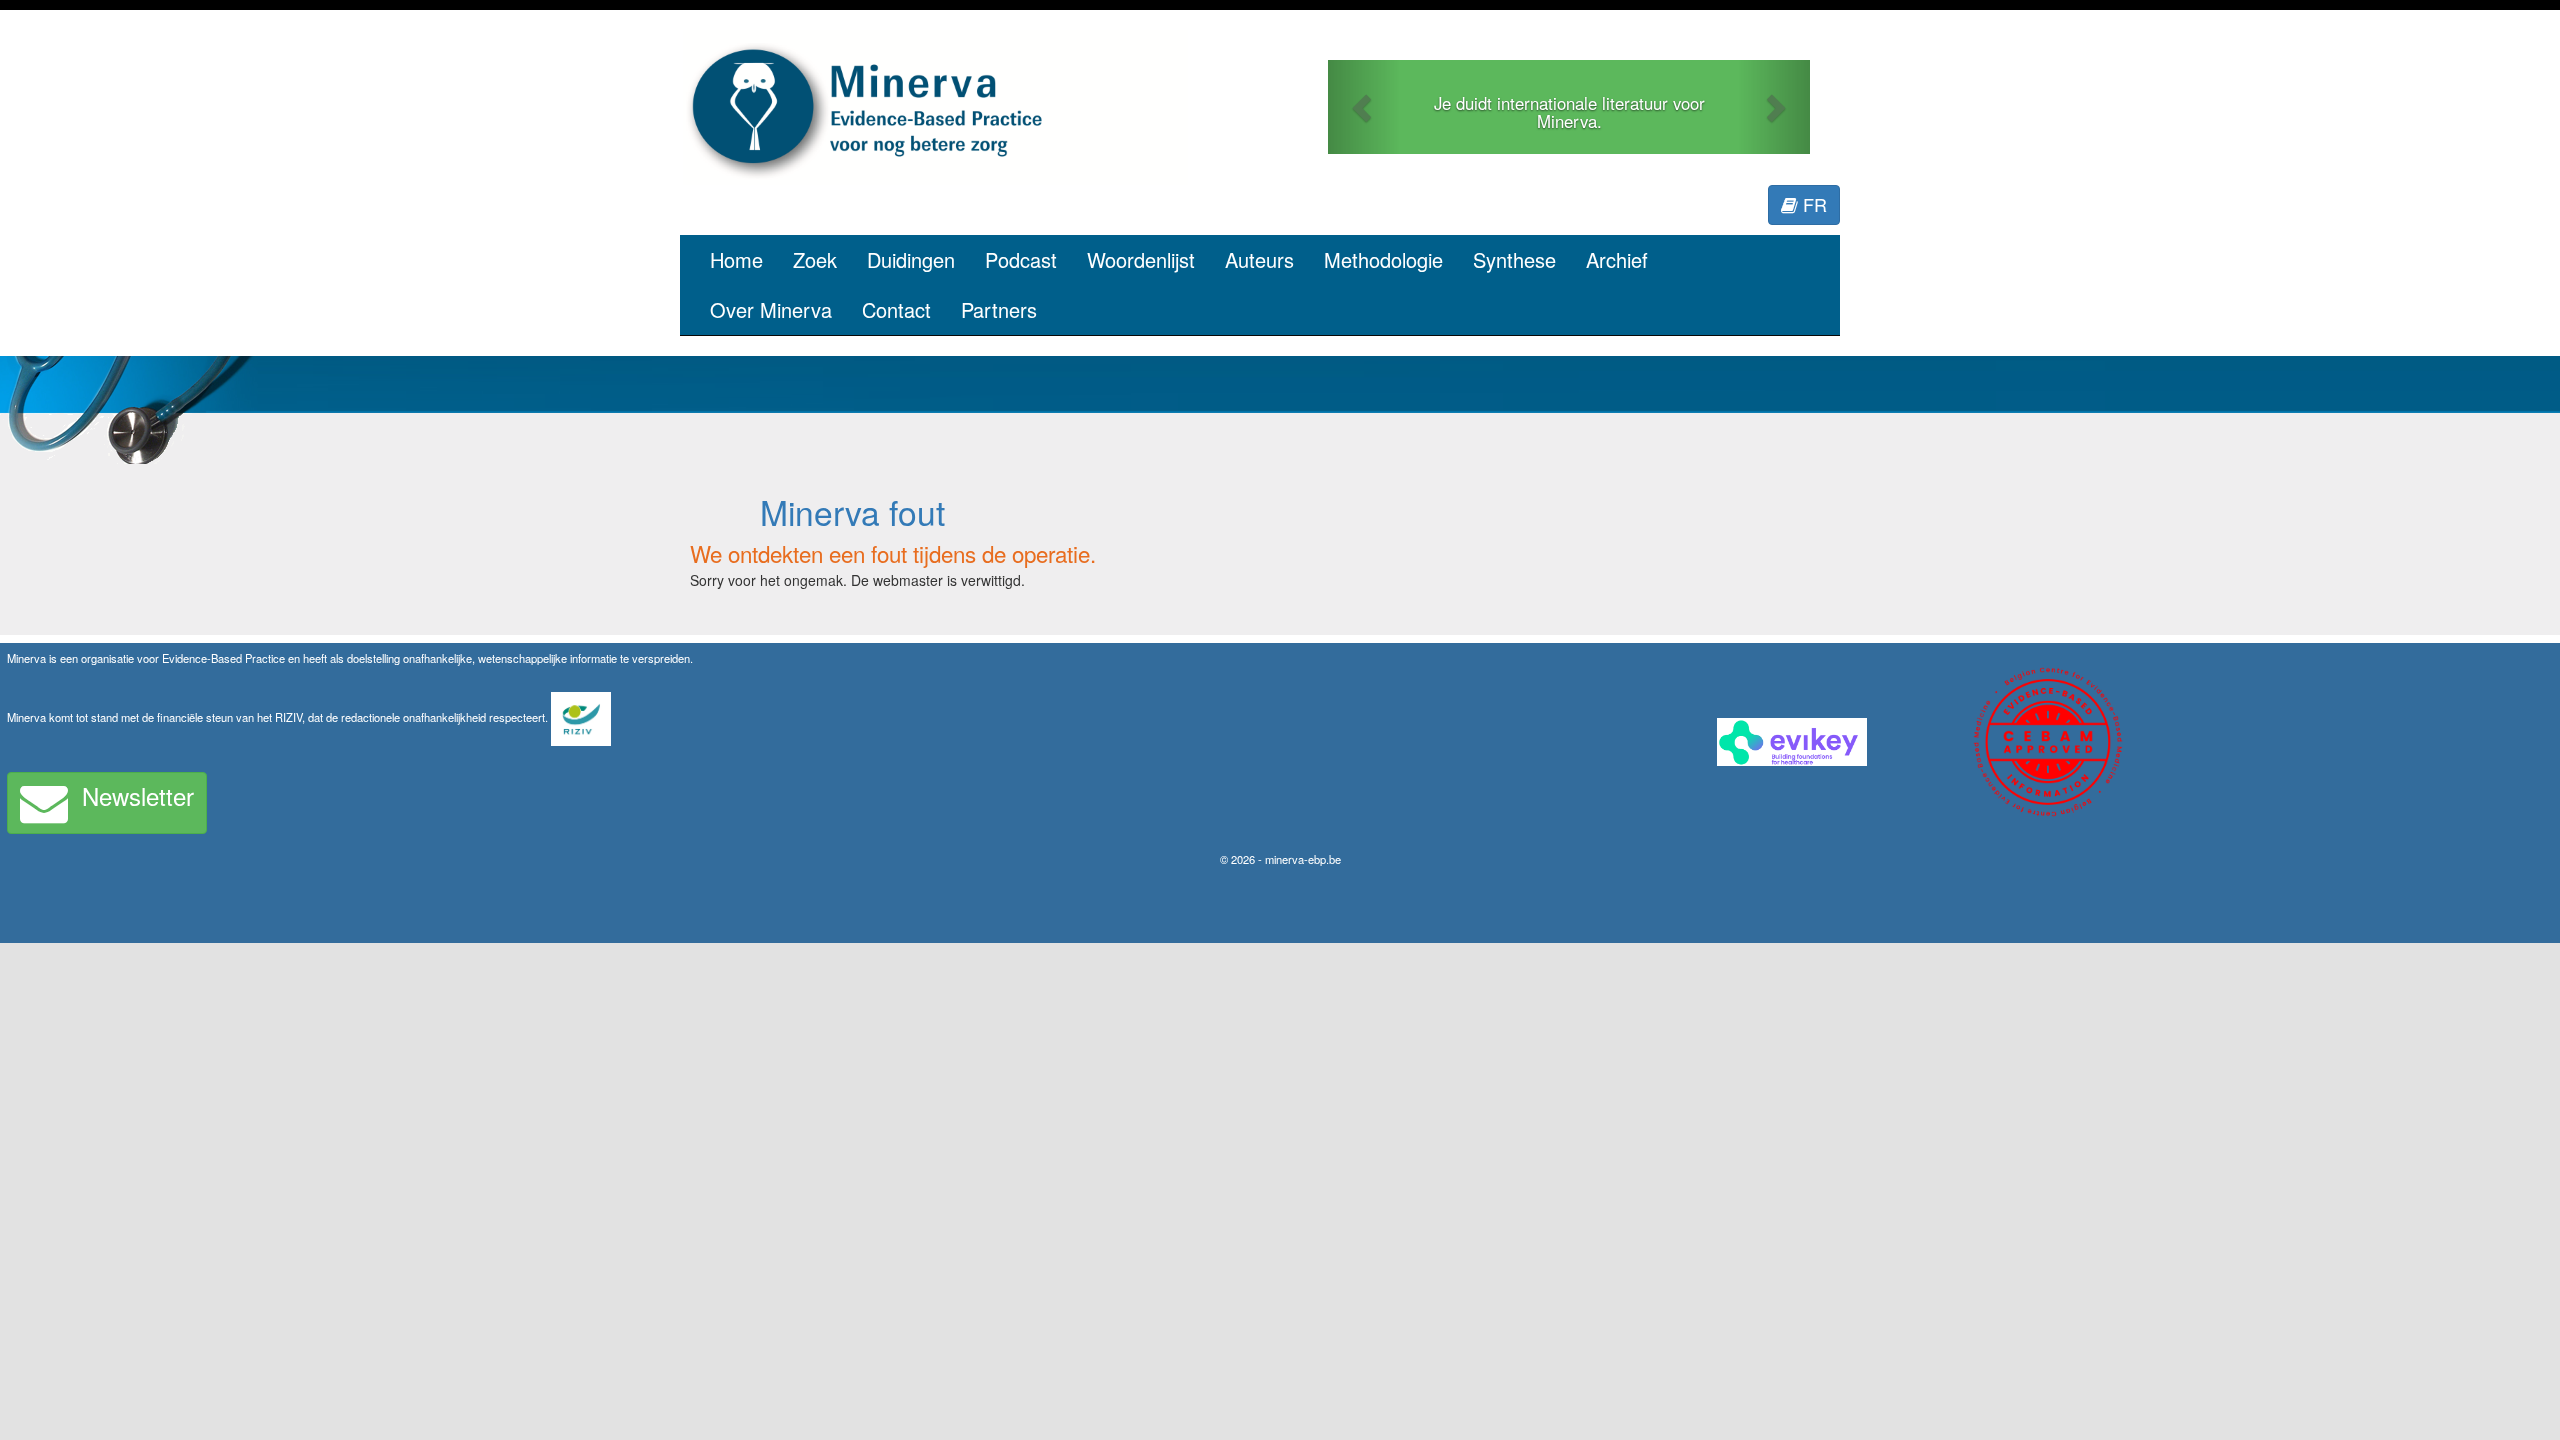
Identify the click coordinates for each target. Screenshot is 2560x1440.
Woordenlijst (1141, 259)
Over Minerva (771, 309)
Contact (896, 309)
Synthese (1514, 259)
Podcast (1021, 259)
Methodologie (1383, 259)
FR (1812, 204)
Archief (1617, 259)
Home (736, 259)
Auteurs (1259, 259)
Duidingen (911, 259)
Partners (999, 309)
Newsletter (138, 795)
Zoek (815, 259)
